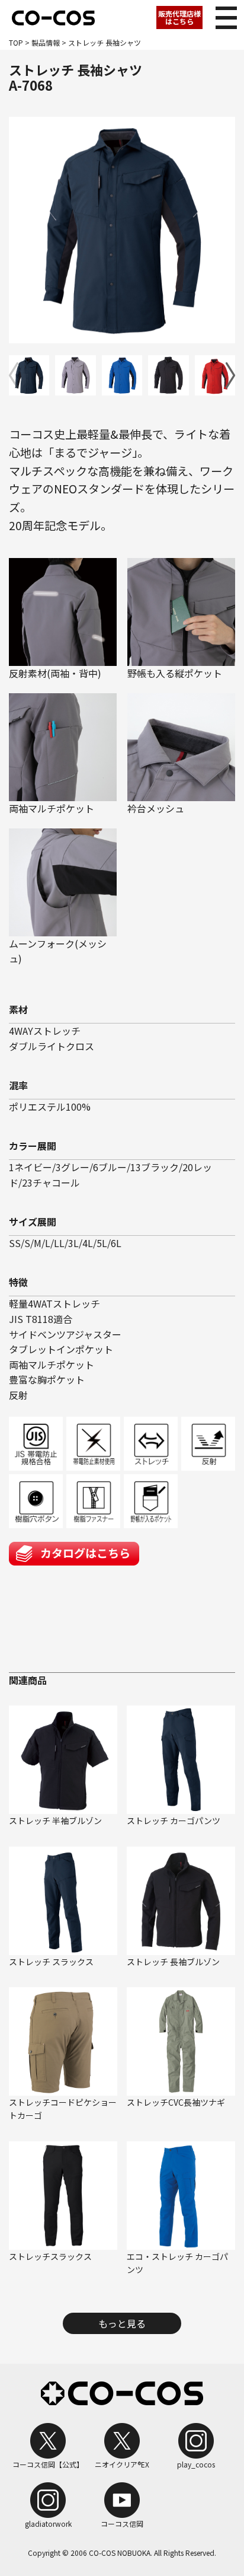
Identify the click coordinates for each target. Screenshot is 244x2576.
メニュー (226, 18)
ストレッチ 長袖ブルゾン (173, 1962)
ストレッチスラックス (50, 2256)
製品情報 (46, 42)
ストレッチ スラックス (51, 1962)
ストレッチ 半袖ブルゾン (55, 1821)
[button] (230, 375)
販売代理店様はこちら (179, 17)
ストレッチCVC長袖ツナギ (176, 2102)
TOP (16, 42)
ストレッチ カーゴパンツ (174, 1821)
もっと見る (122, 2323)
